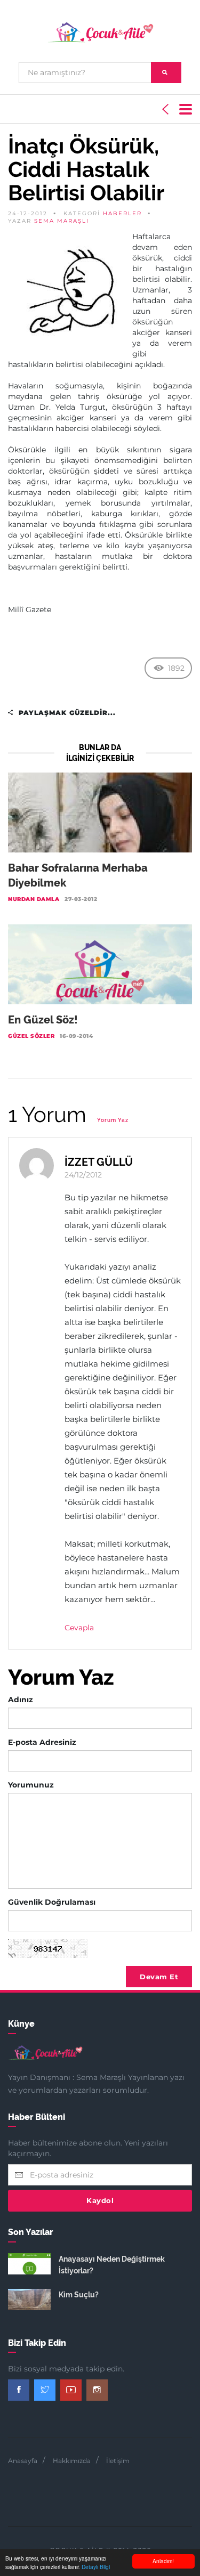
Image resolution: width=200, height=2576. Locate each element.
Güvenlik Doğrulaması (52, 1902)
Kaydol (100, 2200)
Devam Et (159, 1977)
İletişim (118, 2461)
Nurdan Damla (34, 899)
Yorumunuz (31, 1785)
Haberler (122, 213)
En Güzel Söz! (43, 1020)
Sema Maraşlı (62, 221)
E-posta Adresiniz (42, 1742)
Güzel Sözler (31, 1036)
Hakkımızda (72, 2461)
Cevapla (79, 1628)
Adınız (21, 1700)
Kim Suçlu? (79, 2295)
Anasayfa (23, 2461)
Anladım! (163, 2561)
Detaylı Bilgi (96, 2567)
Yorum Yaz (113, 1120)
